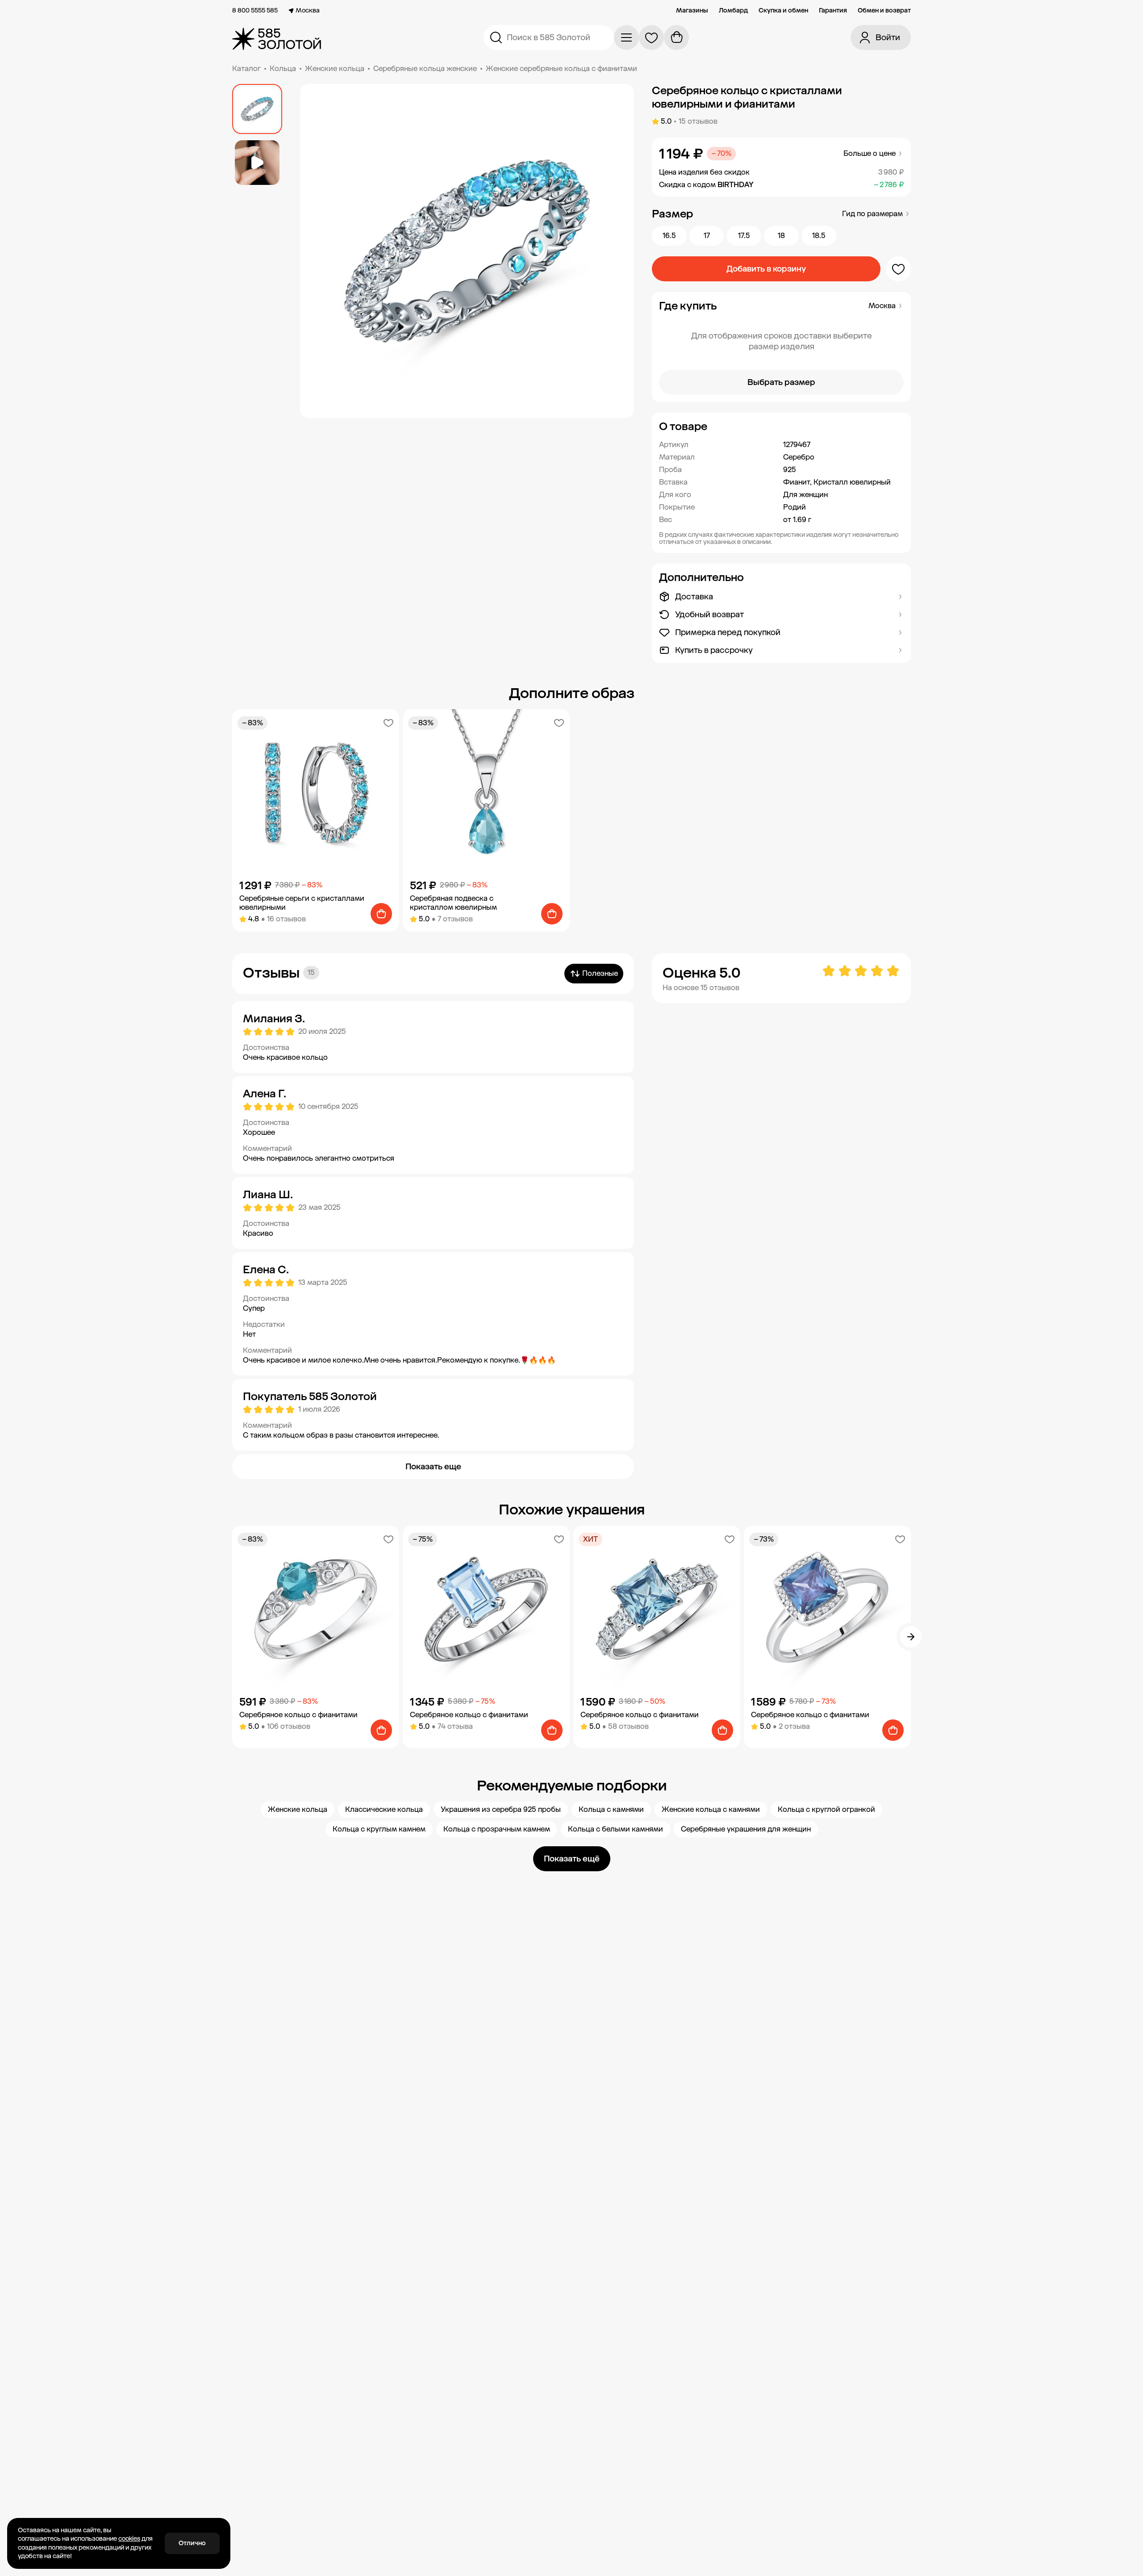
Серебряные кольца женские (425, 69)
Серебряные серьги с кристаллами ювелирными (302, 903)
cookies (129, 2539)
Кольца (283, 69)
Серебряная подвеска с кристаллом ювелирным (453, 903)
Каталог (246, 69)
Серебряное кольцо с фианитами (298, 1715)
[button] (781, 427)
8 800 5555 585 (255, 11)
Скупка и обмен (783, 11)
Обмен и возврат (884, 11)
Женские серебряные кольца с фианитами (561, 69)
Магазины (692, 11)
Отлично (192, 2543)
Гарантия (833, 11)
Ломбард (733, 11)
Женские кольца (335, 69)
